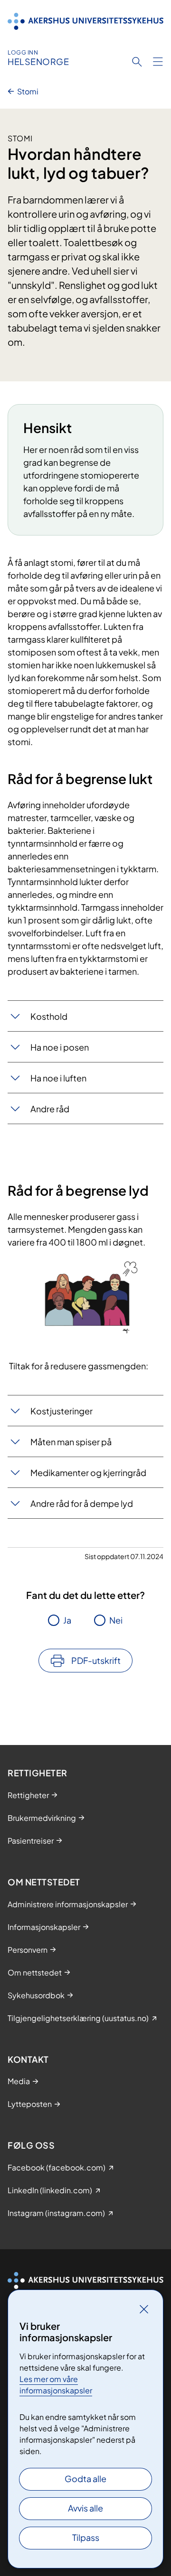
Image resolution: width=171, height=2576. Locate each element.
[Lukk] (144, 2309)
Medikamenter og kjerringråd (88, 1473)
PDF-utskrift (96, 1660)
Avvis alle (85, 2508)
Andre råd (50, 1109)
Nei (116, 1620)
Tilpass (86, 2537)
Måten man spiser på (71, 1442)
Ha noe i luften (58, 1078)
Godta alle (85, 2479)
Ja (67, 1620)
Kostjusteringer (62, 1411)
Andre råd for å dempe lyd (82, 1503)
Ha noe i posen (60, 1047)
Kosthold (49, 1016)
